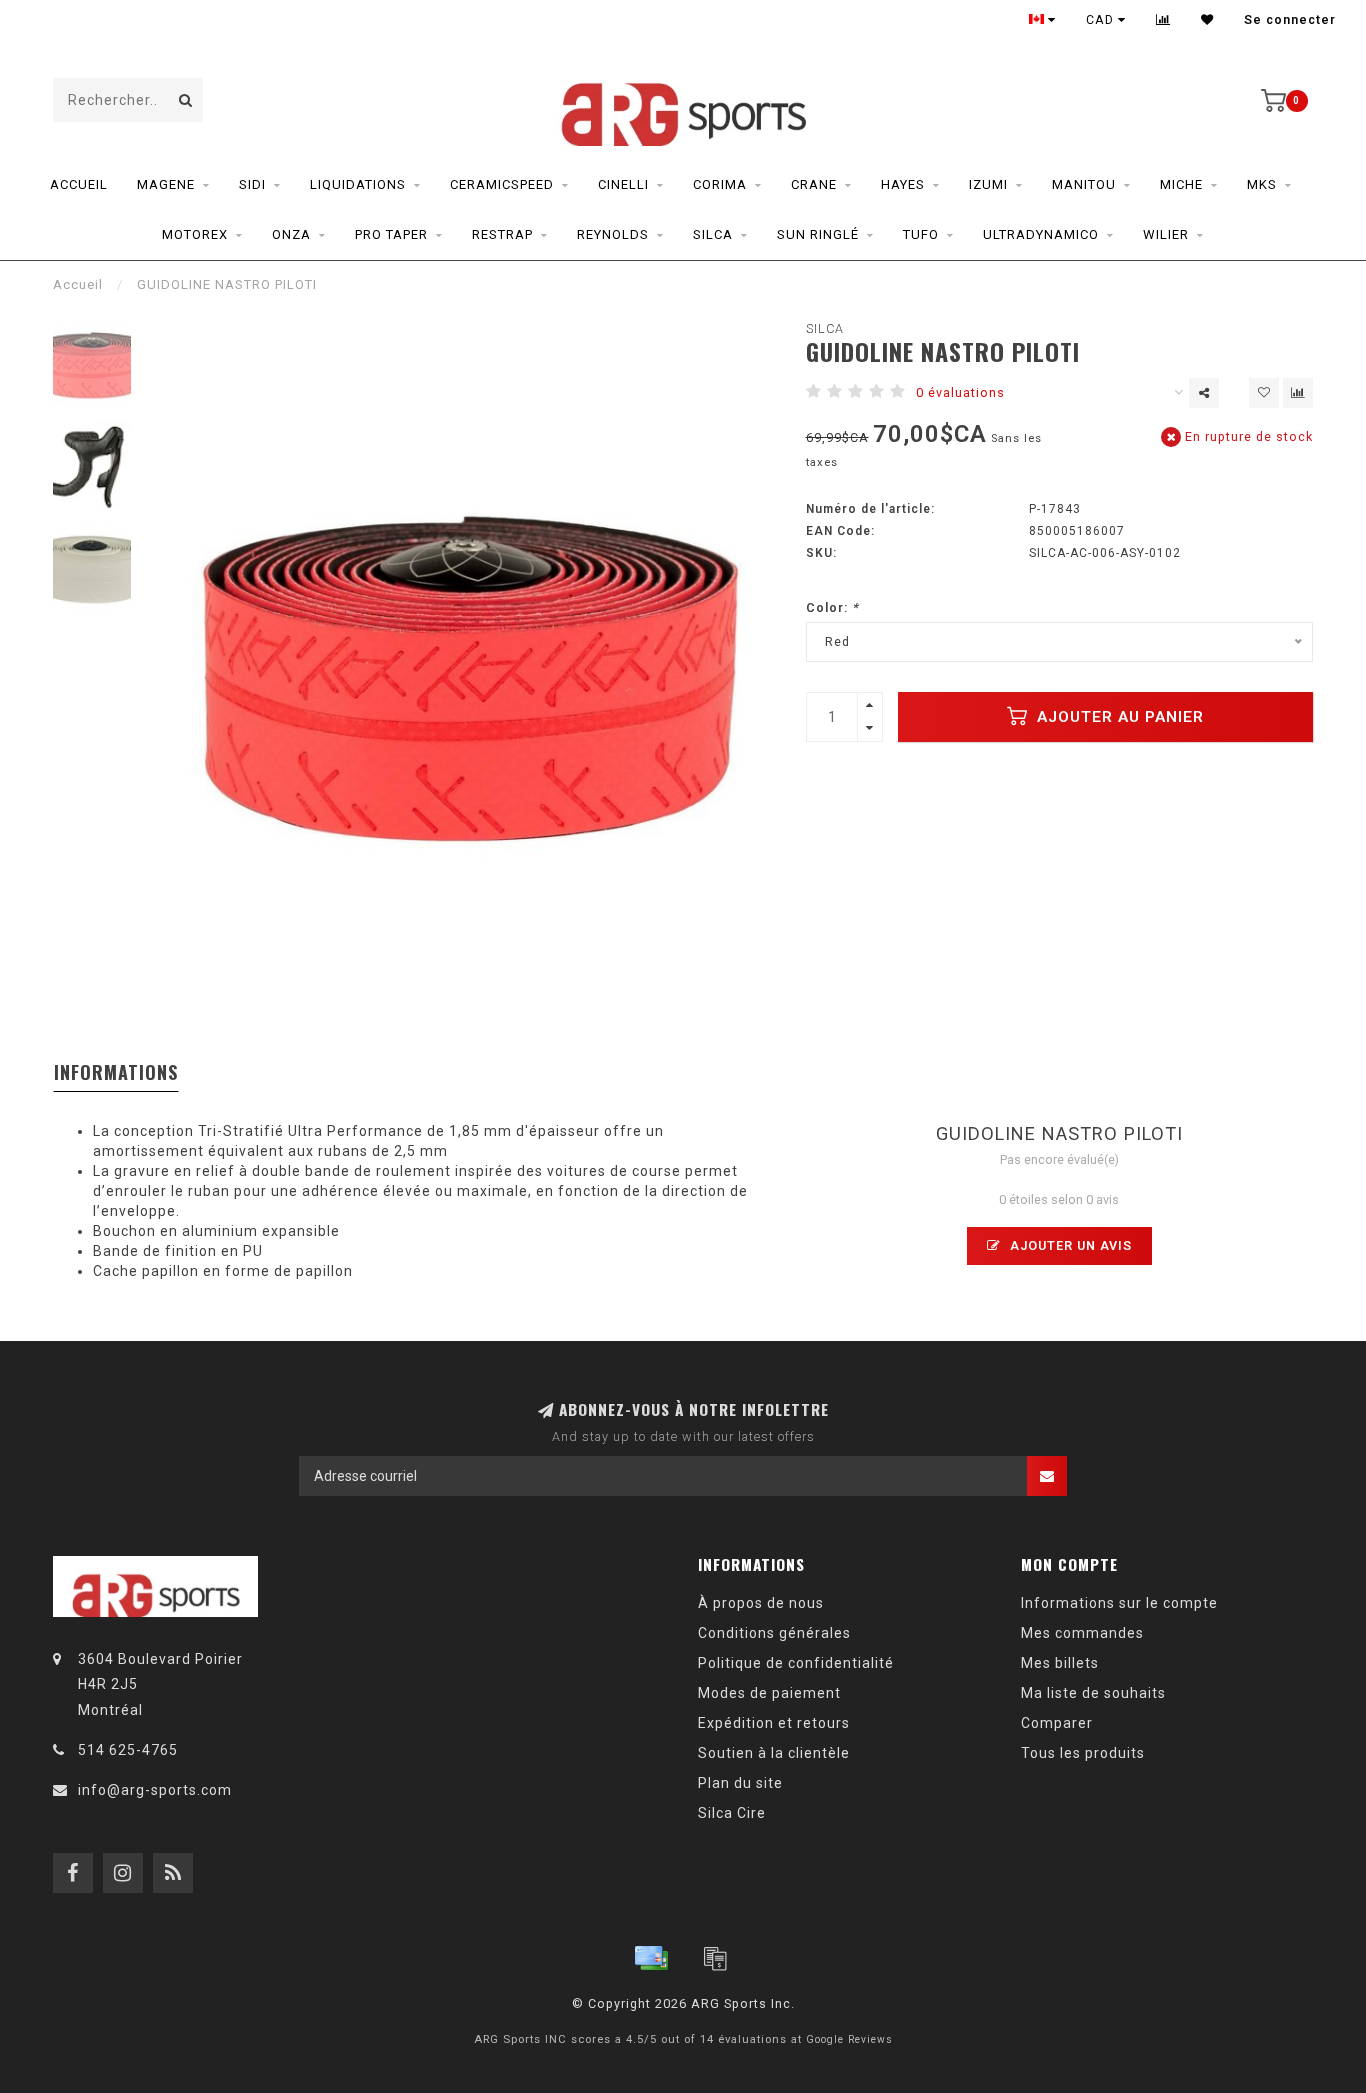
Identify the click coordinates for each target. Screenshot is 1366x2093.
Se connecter (1290, 20)
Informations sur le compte (1119, 1603)
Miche (1181, 184)
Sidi (252, 184)
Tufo (921, 234)
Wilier (1166, 234)
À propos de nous (761, 1603)
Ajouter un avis (1069, 1245)
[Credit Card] (651, 1958)
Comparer (1057, 1723)
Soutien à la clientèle (774, 1753)
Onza (291, 234)
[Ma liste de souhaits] (1207, 20)
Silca (713, 234)
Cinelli (623, 184)
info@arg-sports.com (155, 1790)
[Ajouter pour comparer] (1298, 393)
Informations (116, 1072)
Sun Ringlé (818, 234)
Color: (832, 607)
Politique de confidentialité (796, 1663)
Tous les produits (1083, 1753)
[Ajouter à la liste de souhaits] (1264, 393)
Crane (814, 184)
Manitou (1084, 184)
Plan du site (740, 1783)
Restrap (502, 234)
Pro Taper (391, 234)
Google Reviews (849, 2039)
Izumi (988, 184)
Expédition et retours (774, 1723)
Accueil (79, 184)
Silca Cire (732, 1813)
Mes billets (1060, 1663)
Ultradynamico (1041, 234)
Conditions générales (774, 1633)
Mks (1262, 184)
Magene (166, 184)
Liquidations (358, 184)
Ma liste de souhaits (1093, 1693)
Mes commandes (1082, 1633)
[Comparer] (1163, 20)
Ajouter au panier (1118, 717)
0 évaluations (960, 392)
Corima (720, 184)
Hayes (903, 184)
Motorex (195, 234)
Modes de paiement (769, 1693)
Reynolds (613, 234)
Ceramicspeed (502, 184)
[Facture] (715, 1958)
